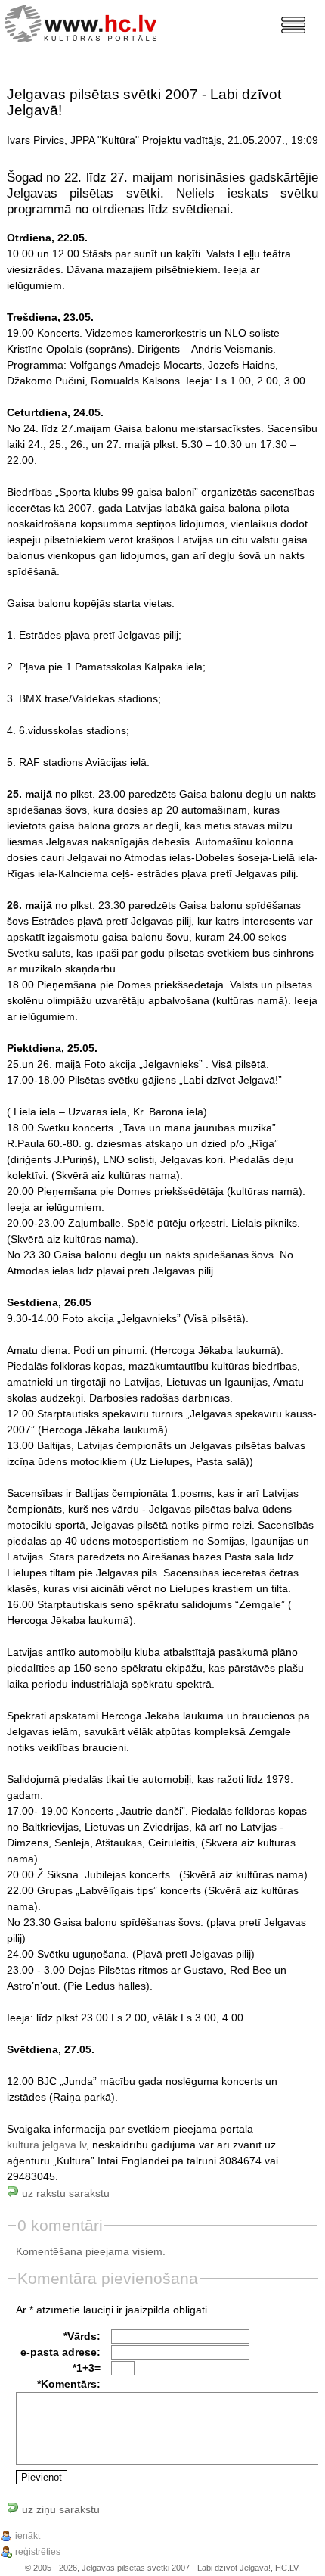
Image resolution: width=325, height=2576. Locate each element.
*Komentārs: (69, 2384)
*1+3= (87, 2368)
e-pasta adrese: (60, 2352)
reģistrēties (38, 2552)
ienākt (28, 2536)
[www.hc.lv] (84, 22)
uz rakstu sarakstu (64, 2193)
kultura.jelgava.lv (46, 2145)
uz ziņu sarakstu (59, 2509)
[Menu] (293, 25)
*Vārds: (82, 2336)
